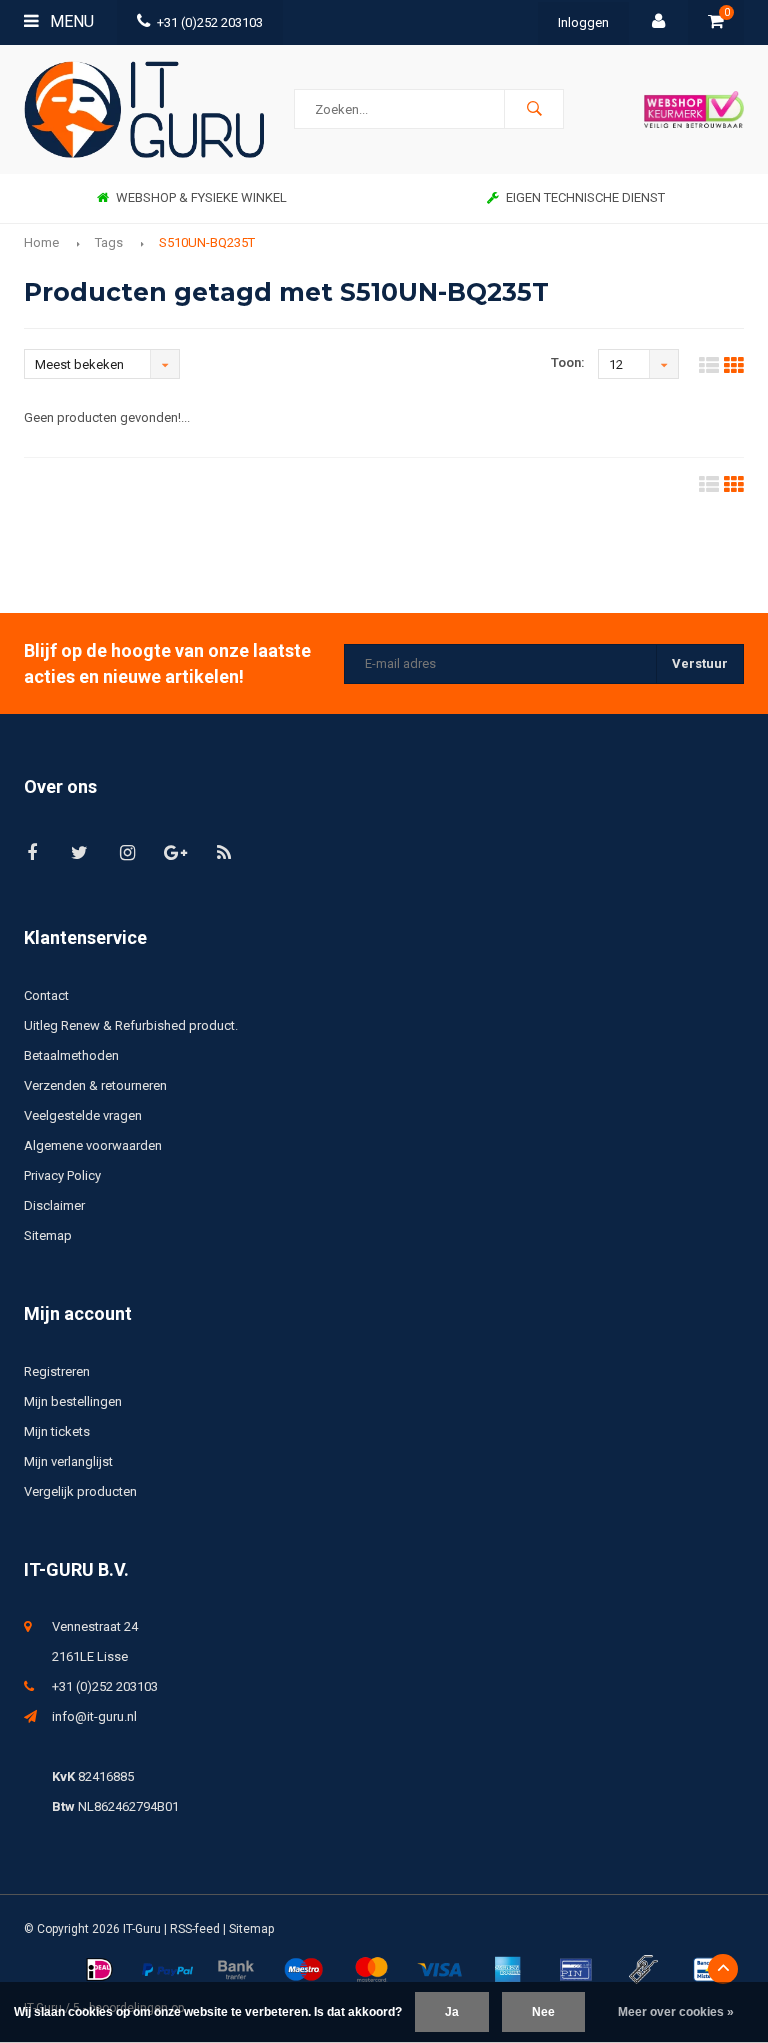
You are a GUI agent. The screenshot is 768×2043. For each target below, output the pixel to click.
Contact (46, 995)
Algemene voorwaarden (93, 1145)
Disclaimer (54, 1205)
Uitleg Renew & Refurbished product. (131, 1025)
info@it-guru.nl (94, 1716)
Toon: (568, 362)
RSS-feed (195, 1929)
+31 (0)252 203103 (210, 22)
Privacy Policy (62, 1175)
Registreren (57, 1371)
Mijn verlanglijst (68, 1461)
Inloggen (583, 22)
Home (41, 242)
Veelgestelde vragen (83, 1115)
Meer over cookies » (676, 2012)
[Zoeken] (534, 109)
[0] (716, 22)
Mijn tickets (57, 1431)
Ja (452, 2012)
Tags (109, 242)
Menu (70, 21)
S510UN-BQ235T (207, 242)
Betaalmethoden (71, 1055)
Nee (543, 2012)
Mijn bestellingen (73, 1401)
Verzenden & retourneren (95, 1085)
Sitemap (48, 1235)
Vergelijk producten (80, 1491)
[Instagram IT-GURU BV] (127, 852)
